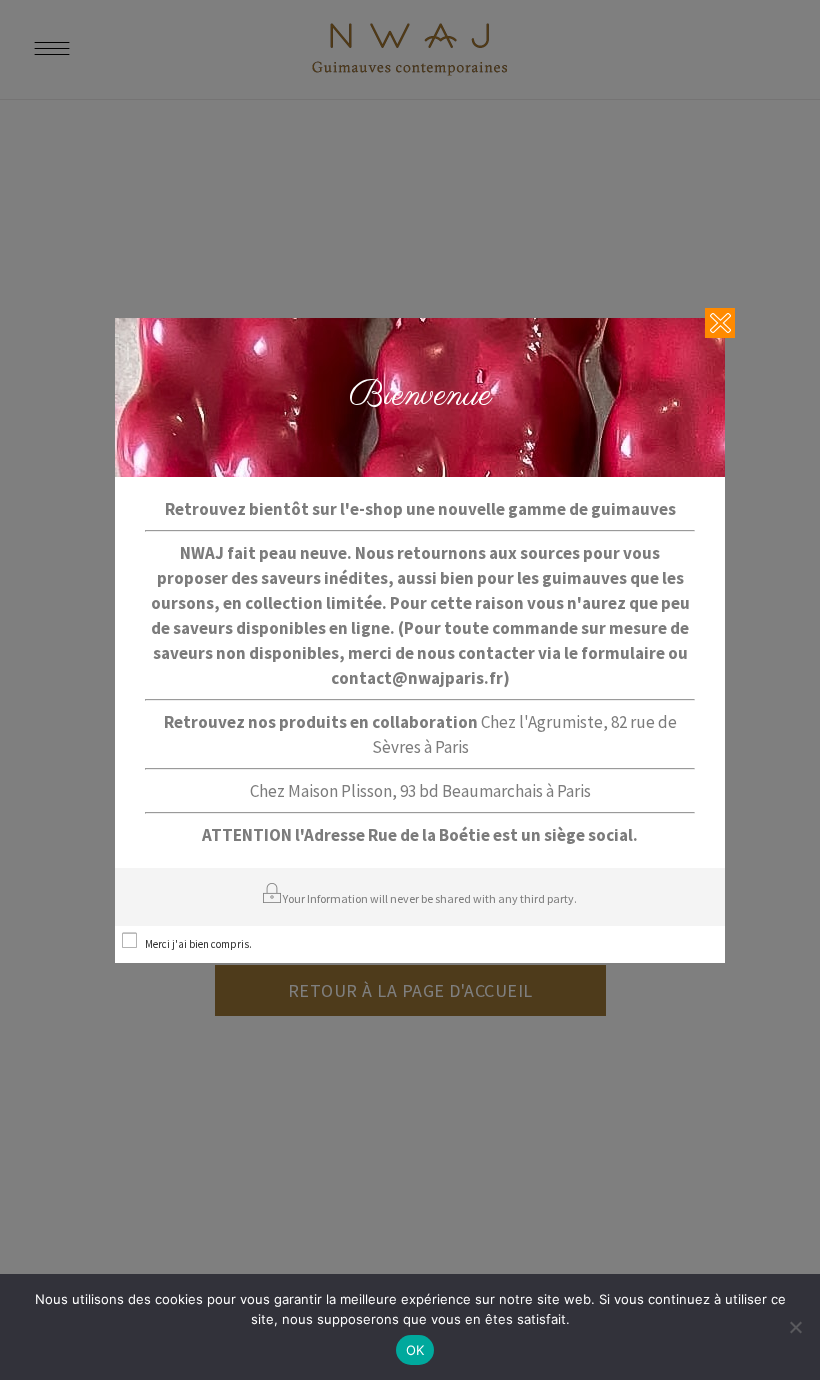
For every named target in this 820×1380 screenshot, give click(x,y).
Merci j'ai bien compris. (198, 944)
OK (415, 1350)
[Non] (795, 1327)
